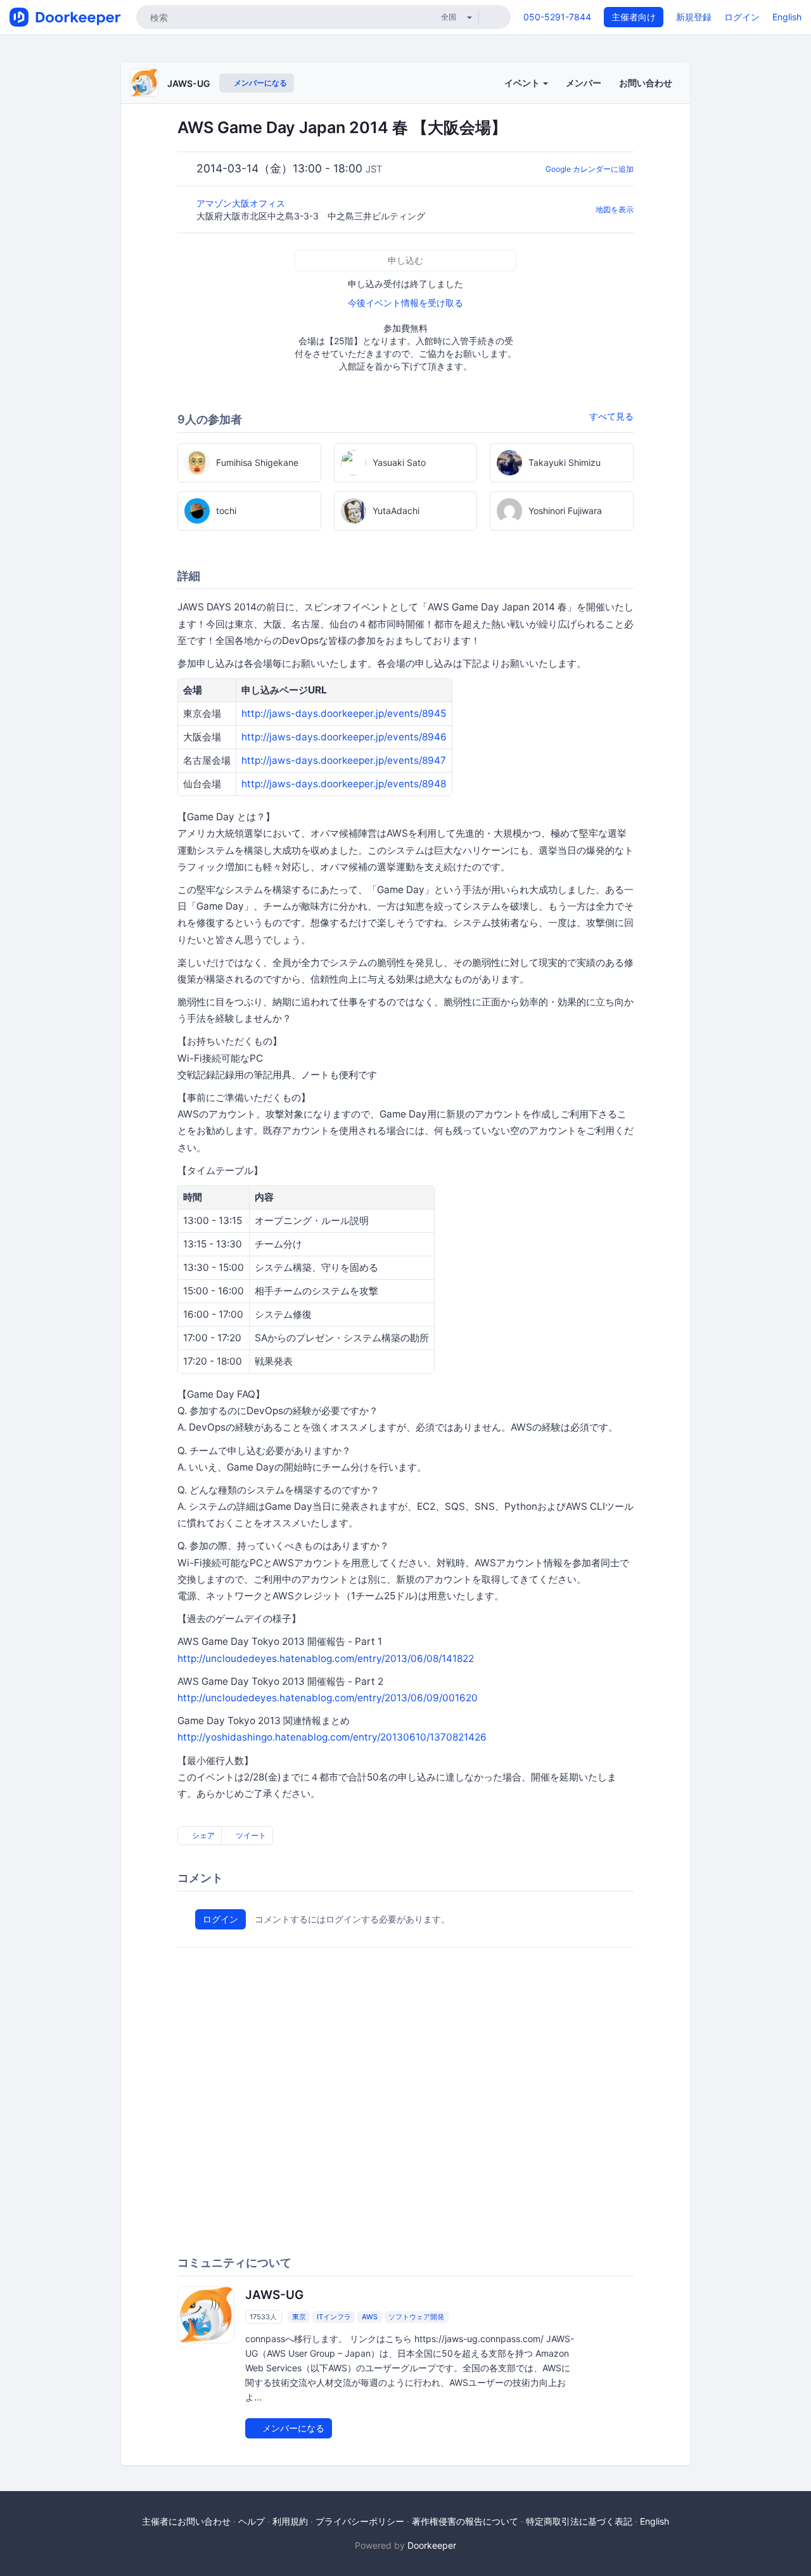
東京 (299, 2317)
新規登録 (694, 17)
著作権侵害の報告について (465, 2521)
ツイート (250, 1835)
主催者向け (634, 17)
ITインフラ (334, 2317)
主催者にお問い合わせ (186, 2521)
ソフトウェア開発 (416, 2317)
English (787, 17)
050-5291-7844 (557, 17)
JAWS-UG (189, 83)
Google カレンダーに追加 (590, 169)
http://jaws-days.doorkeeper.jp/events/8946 (344, 737)
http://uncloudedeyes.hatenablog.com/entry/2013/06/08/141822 (326, 1658)
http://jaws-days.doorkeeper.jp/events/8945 (344, 713)
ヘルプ (252, 2521)
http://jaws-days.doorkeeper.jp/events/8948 (344, 784)
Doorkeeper (432, 2545)
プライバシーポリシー (360, 2521)
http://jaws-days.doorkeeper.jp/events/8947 (344, 760)
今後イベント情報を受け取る (405, 303)
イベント (523, 83)
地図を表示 (615, 209)
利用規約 (290, 2521)
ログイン (742, 17)
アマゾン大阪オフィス (242, 203)
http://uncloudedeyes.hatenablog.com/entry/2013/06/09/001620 (328, 1698)
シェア (202, 1835)
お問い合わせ (646, 83)
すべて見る (611, 416)
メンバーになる (259, 83)
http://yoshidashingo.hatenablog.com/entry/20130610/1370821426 (332, 1737)
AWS (370, 2317)
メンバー (584, 83)
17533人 (263, 2317)
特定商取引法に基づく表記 (579, 2521)
